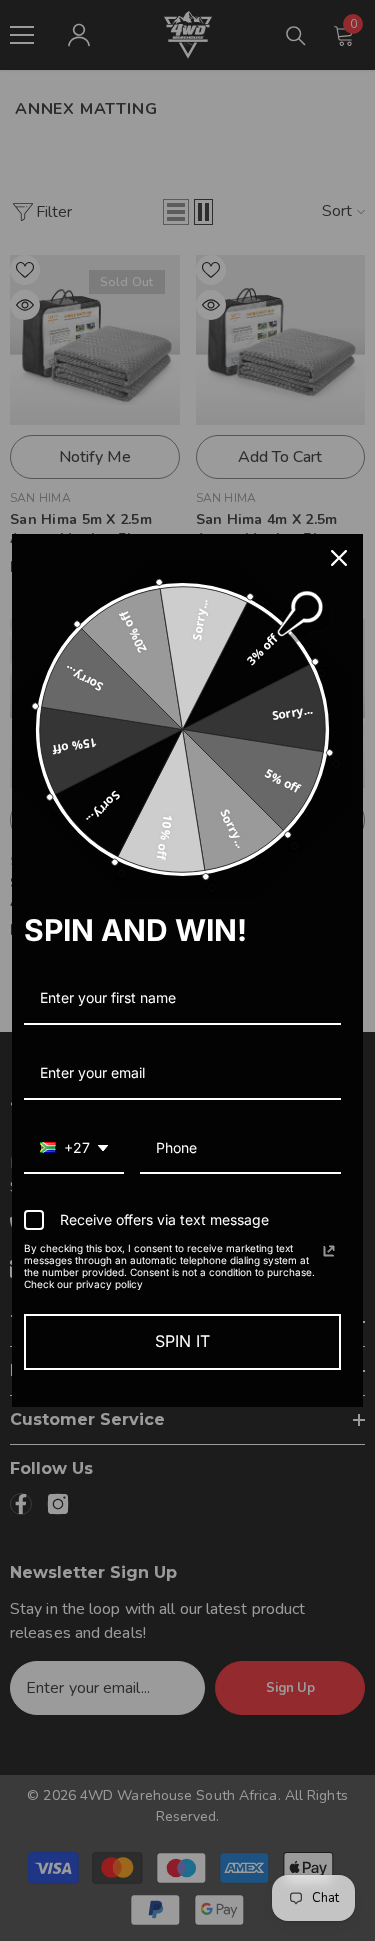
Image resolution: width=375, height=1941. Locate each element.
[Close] (339, 558)
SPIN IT (182, 1341)
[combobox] (74, 1149)
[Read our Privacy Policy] (329, 1251)
